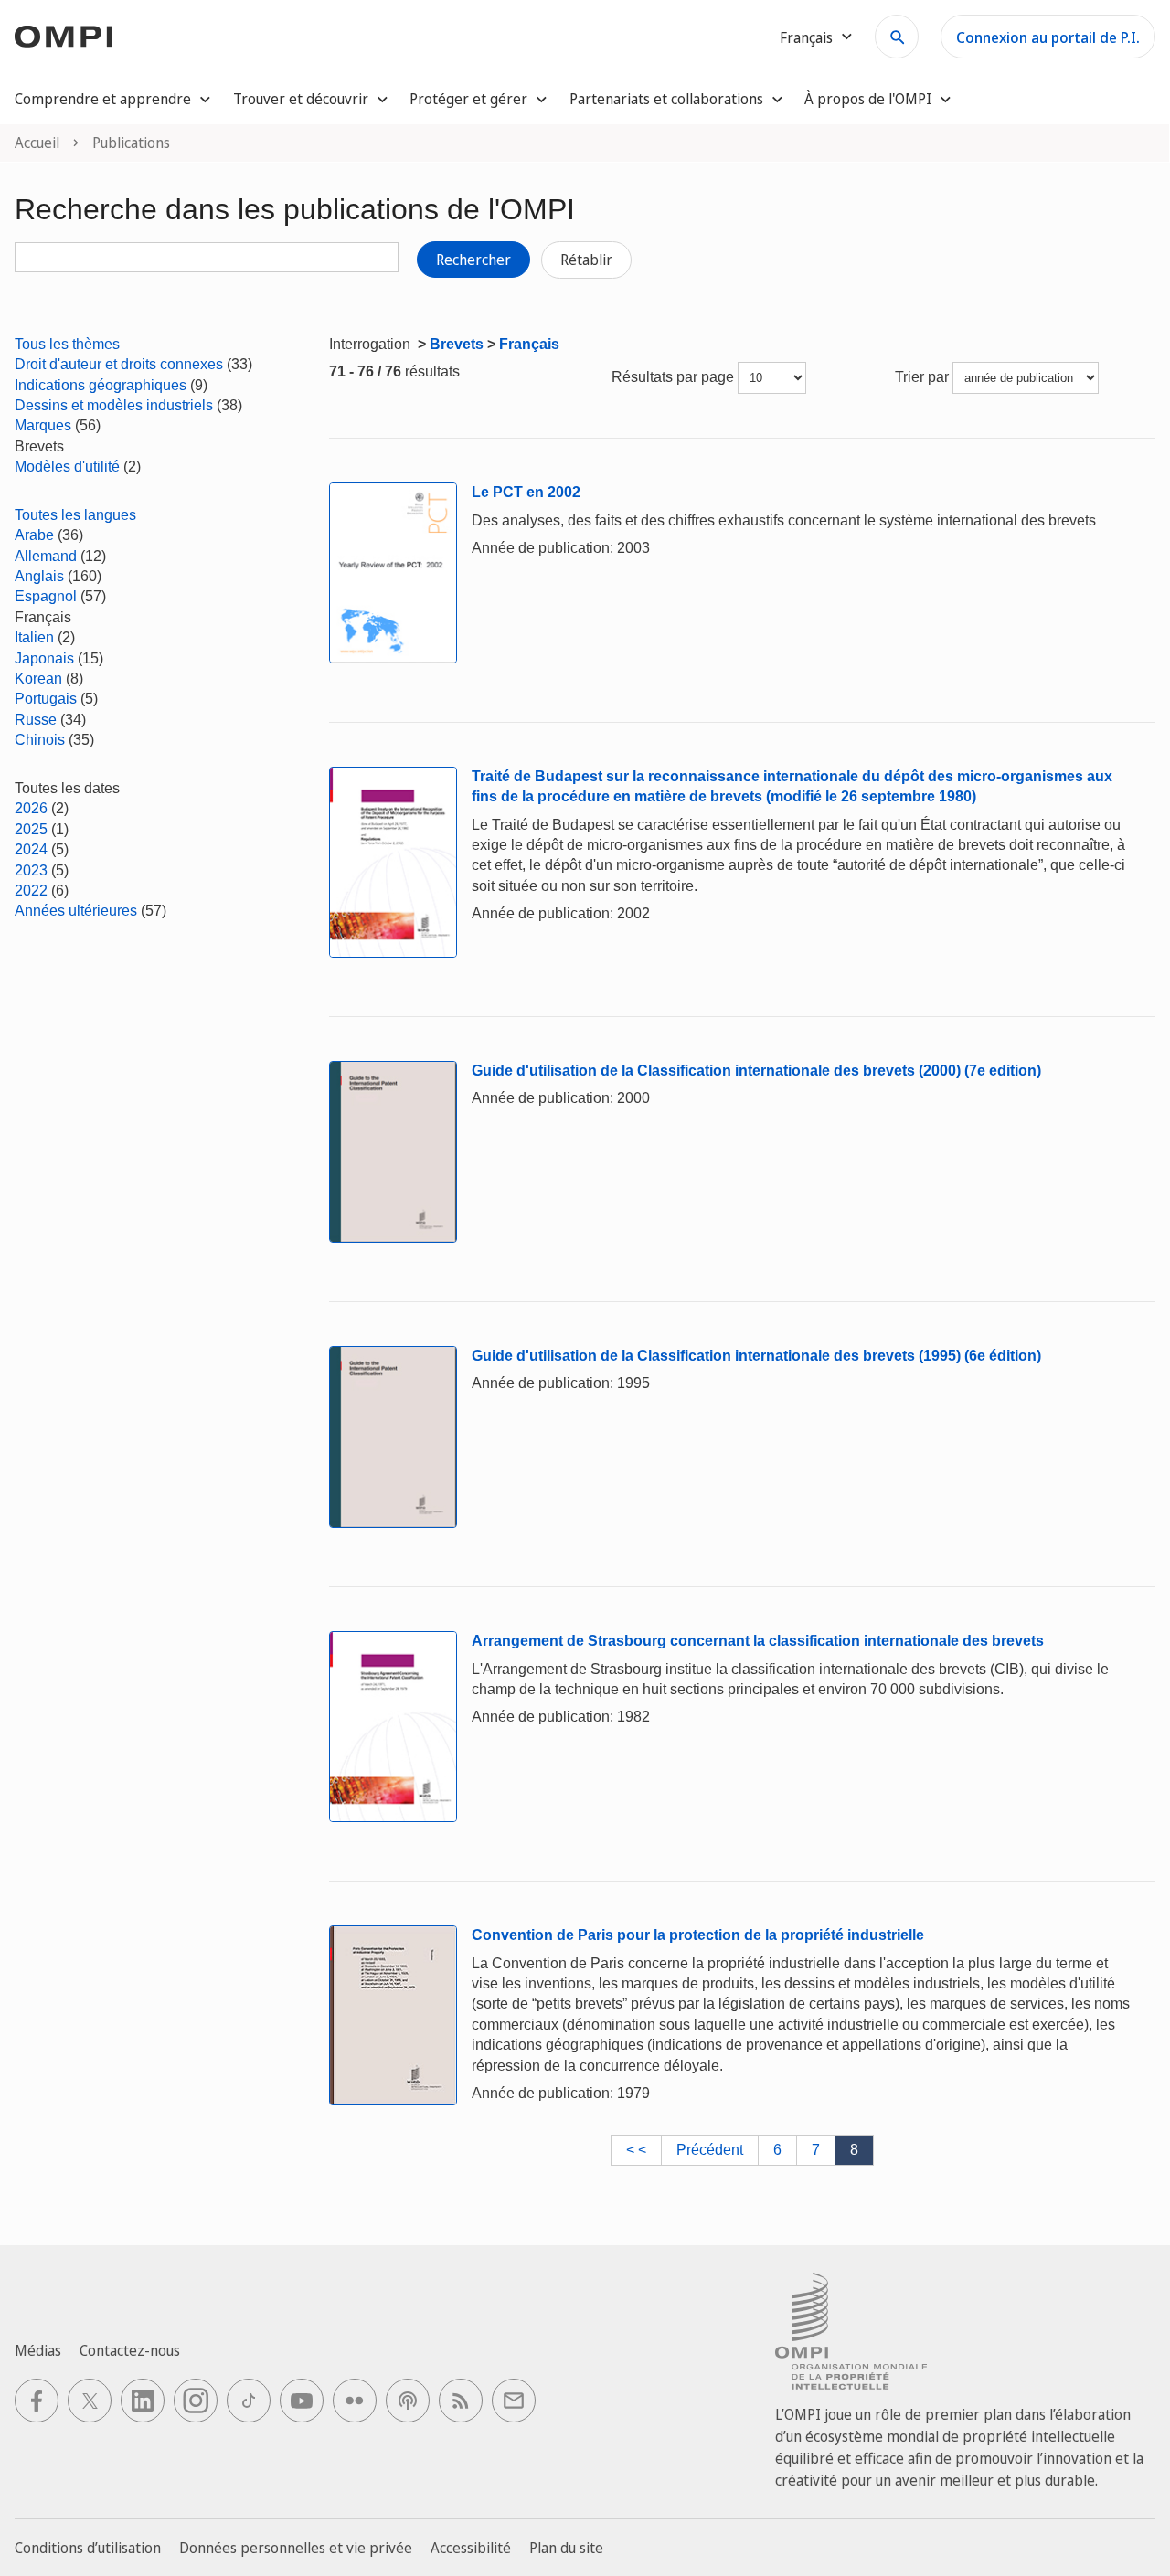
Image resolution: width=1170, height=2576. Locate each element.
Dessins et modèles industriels (114, 405)
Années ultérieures (76, 911)
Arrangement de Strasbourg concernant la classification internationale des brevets (758, 1641)
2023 (31, 870)
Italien (34, 637)
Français (529, 344)
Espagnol (46, 596)
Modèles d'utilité (67, 466)
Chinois (40, 740)
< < (636, 2150)
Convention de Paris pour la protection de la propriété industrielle (698, 1935)
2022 (31, 890)
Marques (43, 425)
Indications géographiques (101, 385)
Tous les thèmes (67, 344)
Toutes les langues (75, 515)
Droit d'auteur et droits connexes (119, 364)
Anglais (39, 576)
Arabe (34, 535)
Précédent (710, 2150)
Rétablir (586, 260)
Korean (38, 678)
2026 (31, 808)
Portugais (46, 699)
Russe (36, 720)
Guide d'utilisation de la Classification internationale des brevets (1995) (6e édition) (756, 1356)
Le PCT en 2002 (526, 492)
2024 (31, 849)
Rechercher (473, 260)
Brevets (457, 344)
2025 (31, 829)
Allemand (46, 556)
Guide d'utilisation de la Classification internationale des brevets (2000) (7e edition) (756, 1071)
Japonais (44, 658)
